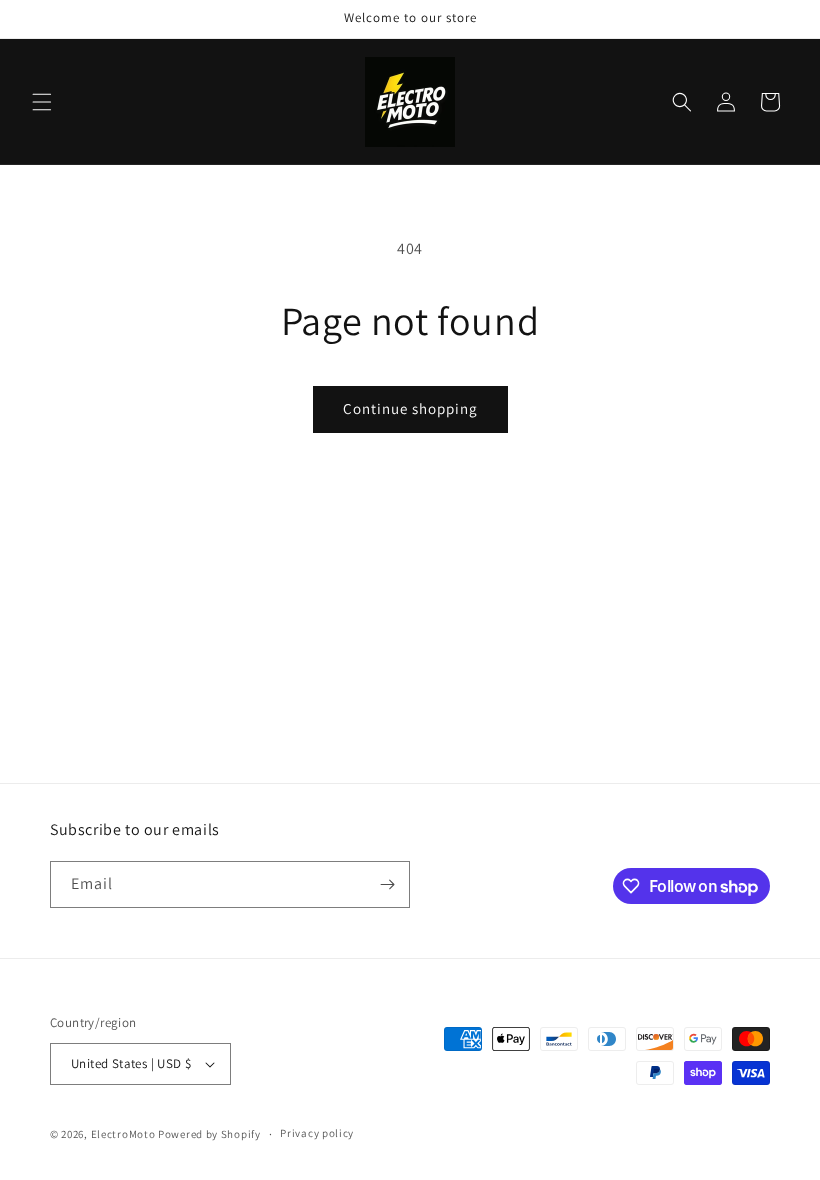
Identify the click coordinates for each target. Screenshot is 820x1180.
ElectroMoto (123, 1134)
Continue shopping (410, 408)
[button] (42, 102)
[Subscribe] (387, 884)
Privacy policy (317, 1133)
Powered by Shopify (209, 1134)
